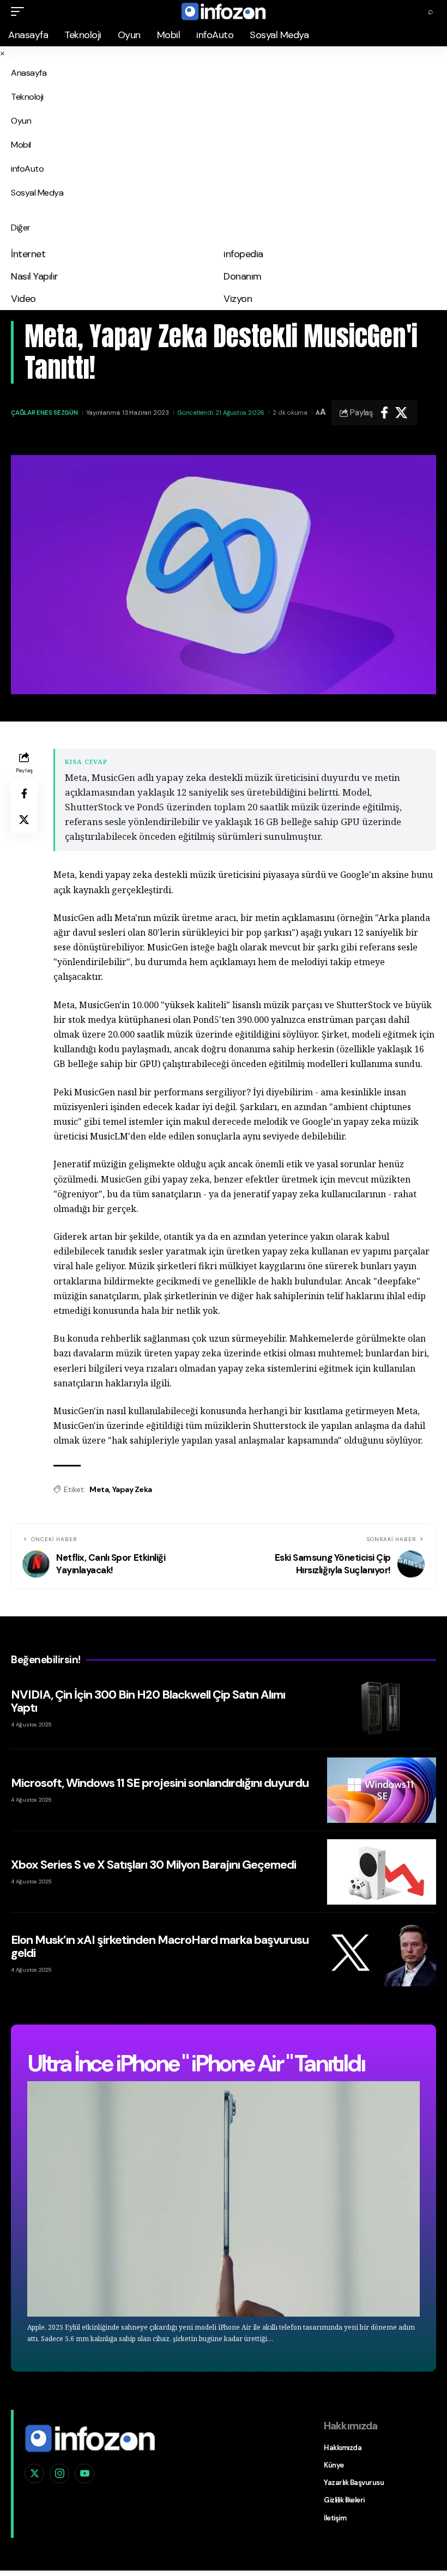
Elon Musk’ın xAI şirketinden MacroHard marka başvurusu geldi (160, 1946)
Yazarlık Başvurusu (354, 2483)
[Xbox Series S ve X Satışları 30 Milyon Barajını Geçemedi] (382, 1872)
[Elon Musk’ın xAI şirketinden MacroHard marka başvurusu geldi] (382, 1954)
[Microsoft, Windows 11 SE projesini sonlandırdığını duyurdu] (382, 1790)
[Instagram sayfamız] (59, 2474)
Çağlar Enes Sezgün (44, 413)
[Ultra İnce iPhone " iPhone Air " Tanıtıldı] (224, 2199)
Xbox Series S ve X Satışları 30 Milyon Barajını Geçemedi (153, 1865)
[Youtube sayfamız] (84, 2474)
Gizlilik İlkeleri (344, 2500)
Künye (334, 2465)
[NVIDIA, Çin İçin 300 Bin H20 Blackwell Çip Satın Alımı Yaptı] (382, 1708)
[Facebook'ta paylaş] (384, 413)
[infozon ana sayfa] (90, 2438)
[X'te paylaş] (401, 413)
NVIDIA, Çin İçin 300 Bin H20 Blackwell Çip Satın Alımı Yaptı (148, 1701)
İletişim (335, 2518)
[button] (20, 11)
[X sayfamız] (34, 2474)
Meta (99, 1489)
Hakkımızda (343, 2448)
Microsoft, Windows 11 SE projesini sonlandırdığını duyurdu (160, 1783)
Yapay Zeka (132, 1489)
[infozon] (224, 11)
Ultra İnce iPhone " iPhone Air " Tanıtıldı (196, 2063)
